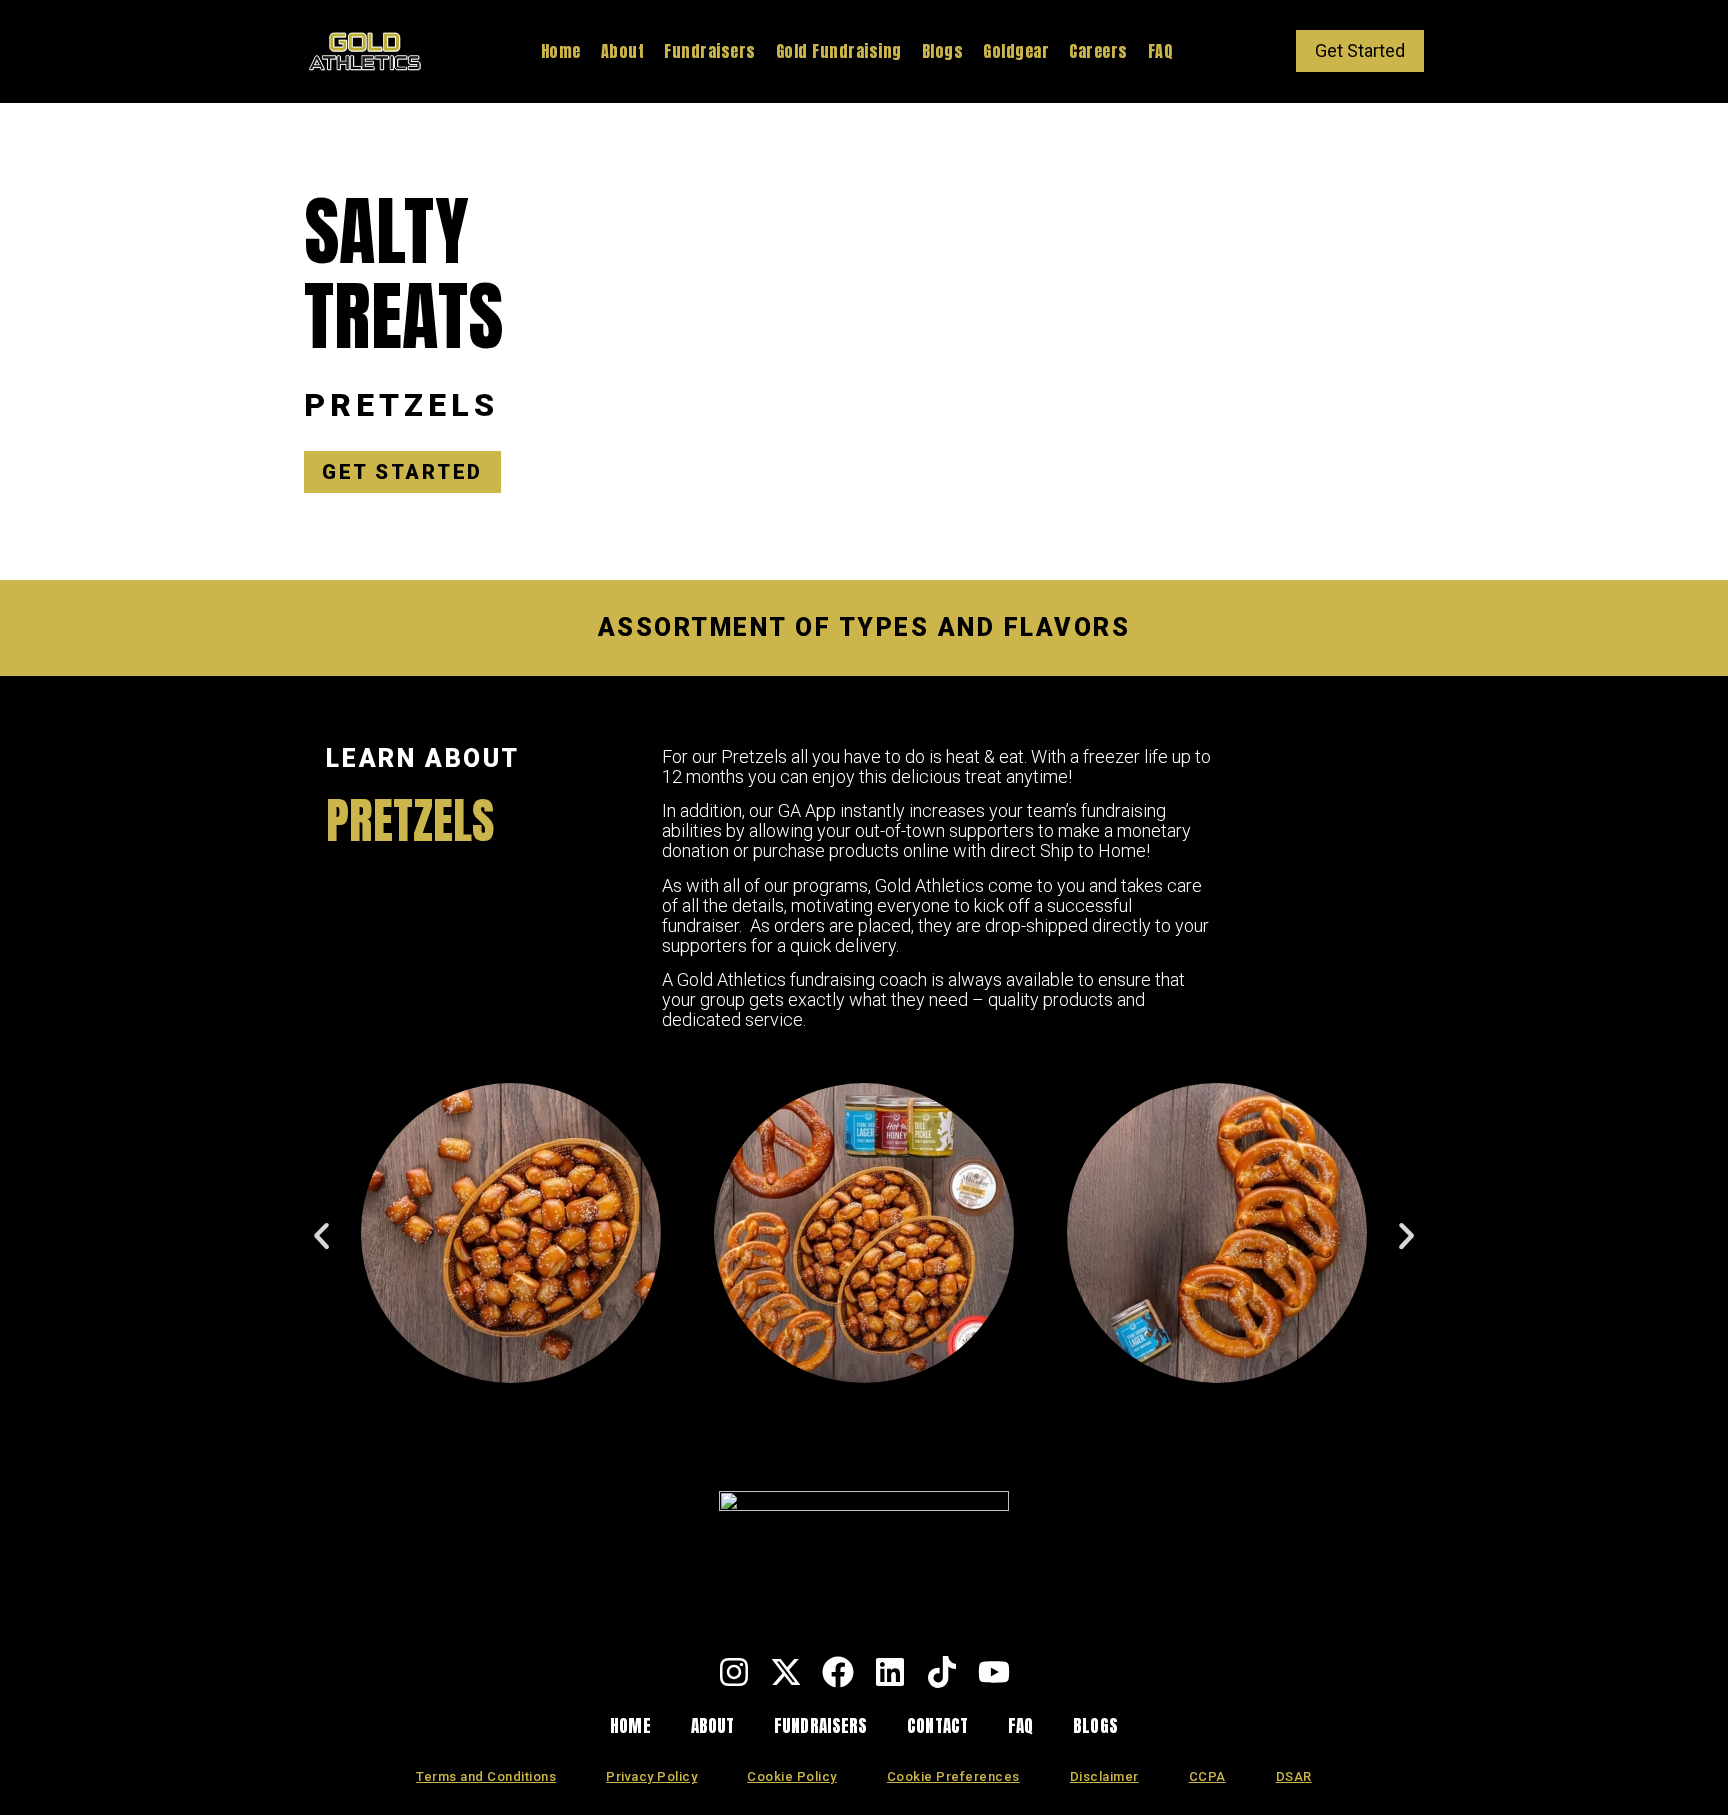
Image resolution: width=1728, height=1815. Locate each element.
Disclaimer (1104, 1776)
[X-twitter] (786, 1672)
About (623, 51)
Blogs (943, 51)
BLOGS (1095, 1726)
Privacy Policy (651, 1776)
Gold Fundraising (839, 51)
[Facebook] (838, 1672)
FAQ (1161, 51)
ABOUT (713, 1726)
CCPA (1207, 1776)
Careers (1098, 51)
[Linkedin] (890, 1672)
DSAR (1294, 1776)
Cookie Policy (792, 1776)
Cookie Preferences (953, 1776)
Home (561, 51)
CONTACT (937, 1726)
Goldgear (1016, 51)
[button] (321, 1235)
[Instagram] (734, 1672)
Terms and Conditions (486, 1776)
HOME (630, 1726)
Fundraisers (710, 51)
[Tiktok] (942, 1672)
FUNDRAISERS (820, 1726)
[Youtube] (994, 1672)
